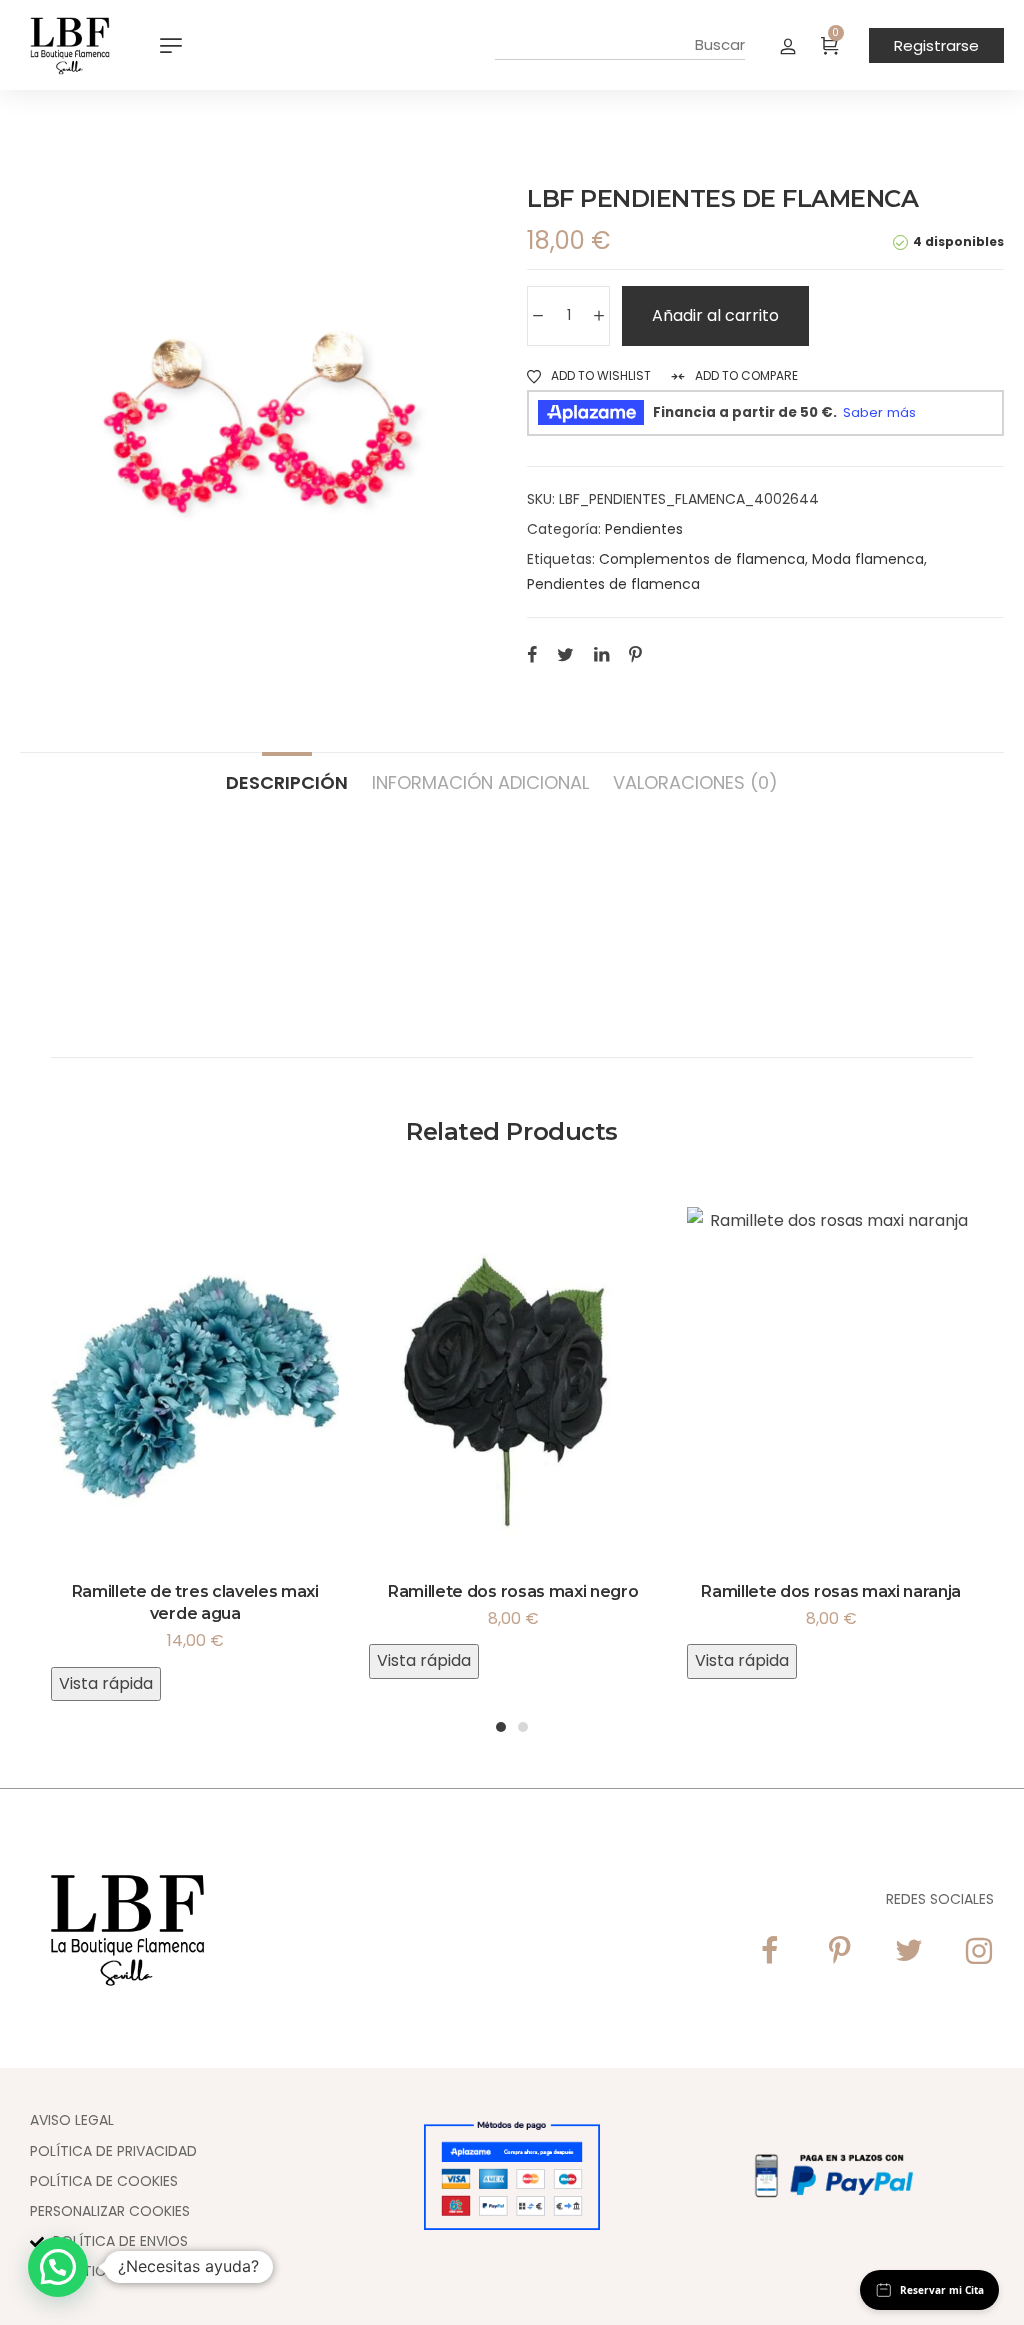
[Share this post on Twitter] (565, 654)
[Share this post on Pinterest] (635, 654)
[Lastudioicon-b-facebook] (769, 1951)
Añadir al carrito (715, 315)
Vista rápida (106, 1683)
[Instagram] (979, 1951)
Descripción (287, 781)
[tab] (287, 773)
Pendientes (644, 529)
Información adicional (480, 781)
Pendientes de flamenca (613, 584)
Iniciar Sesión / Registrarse (788, 45)
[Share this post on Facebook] (532, 654)
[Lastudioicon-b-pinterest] (839, 1951)
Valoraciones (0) (695, 781)
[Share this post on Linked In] (601, 654)
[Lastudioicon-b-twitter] (909, 1951)
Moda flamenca (868, 559)
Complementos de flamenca (702, 559)
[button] (58, 2267)
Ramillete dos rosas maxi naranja (831, 1591)
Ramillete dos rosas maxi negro (513, 1591)
